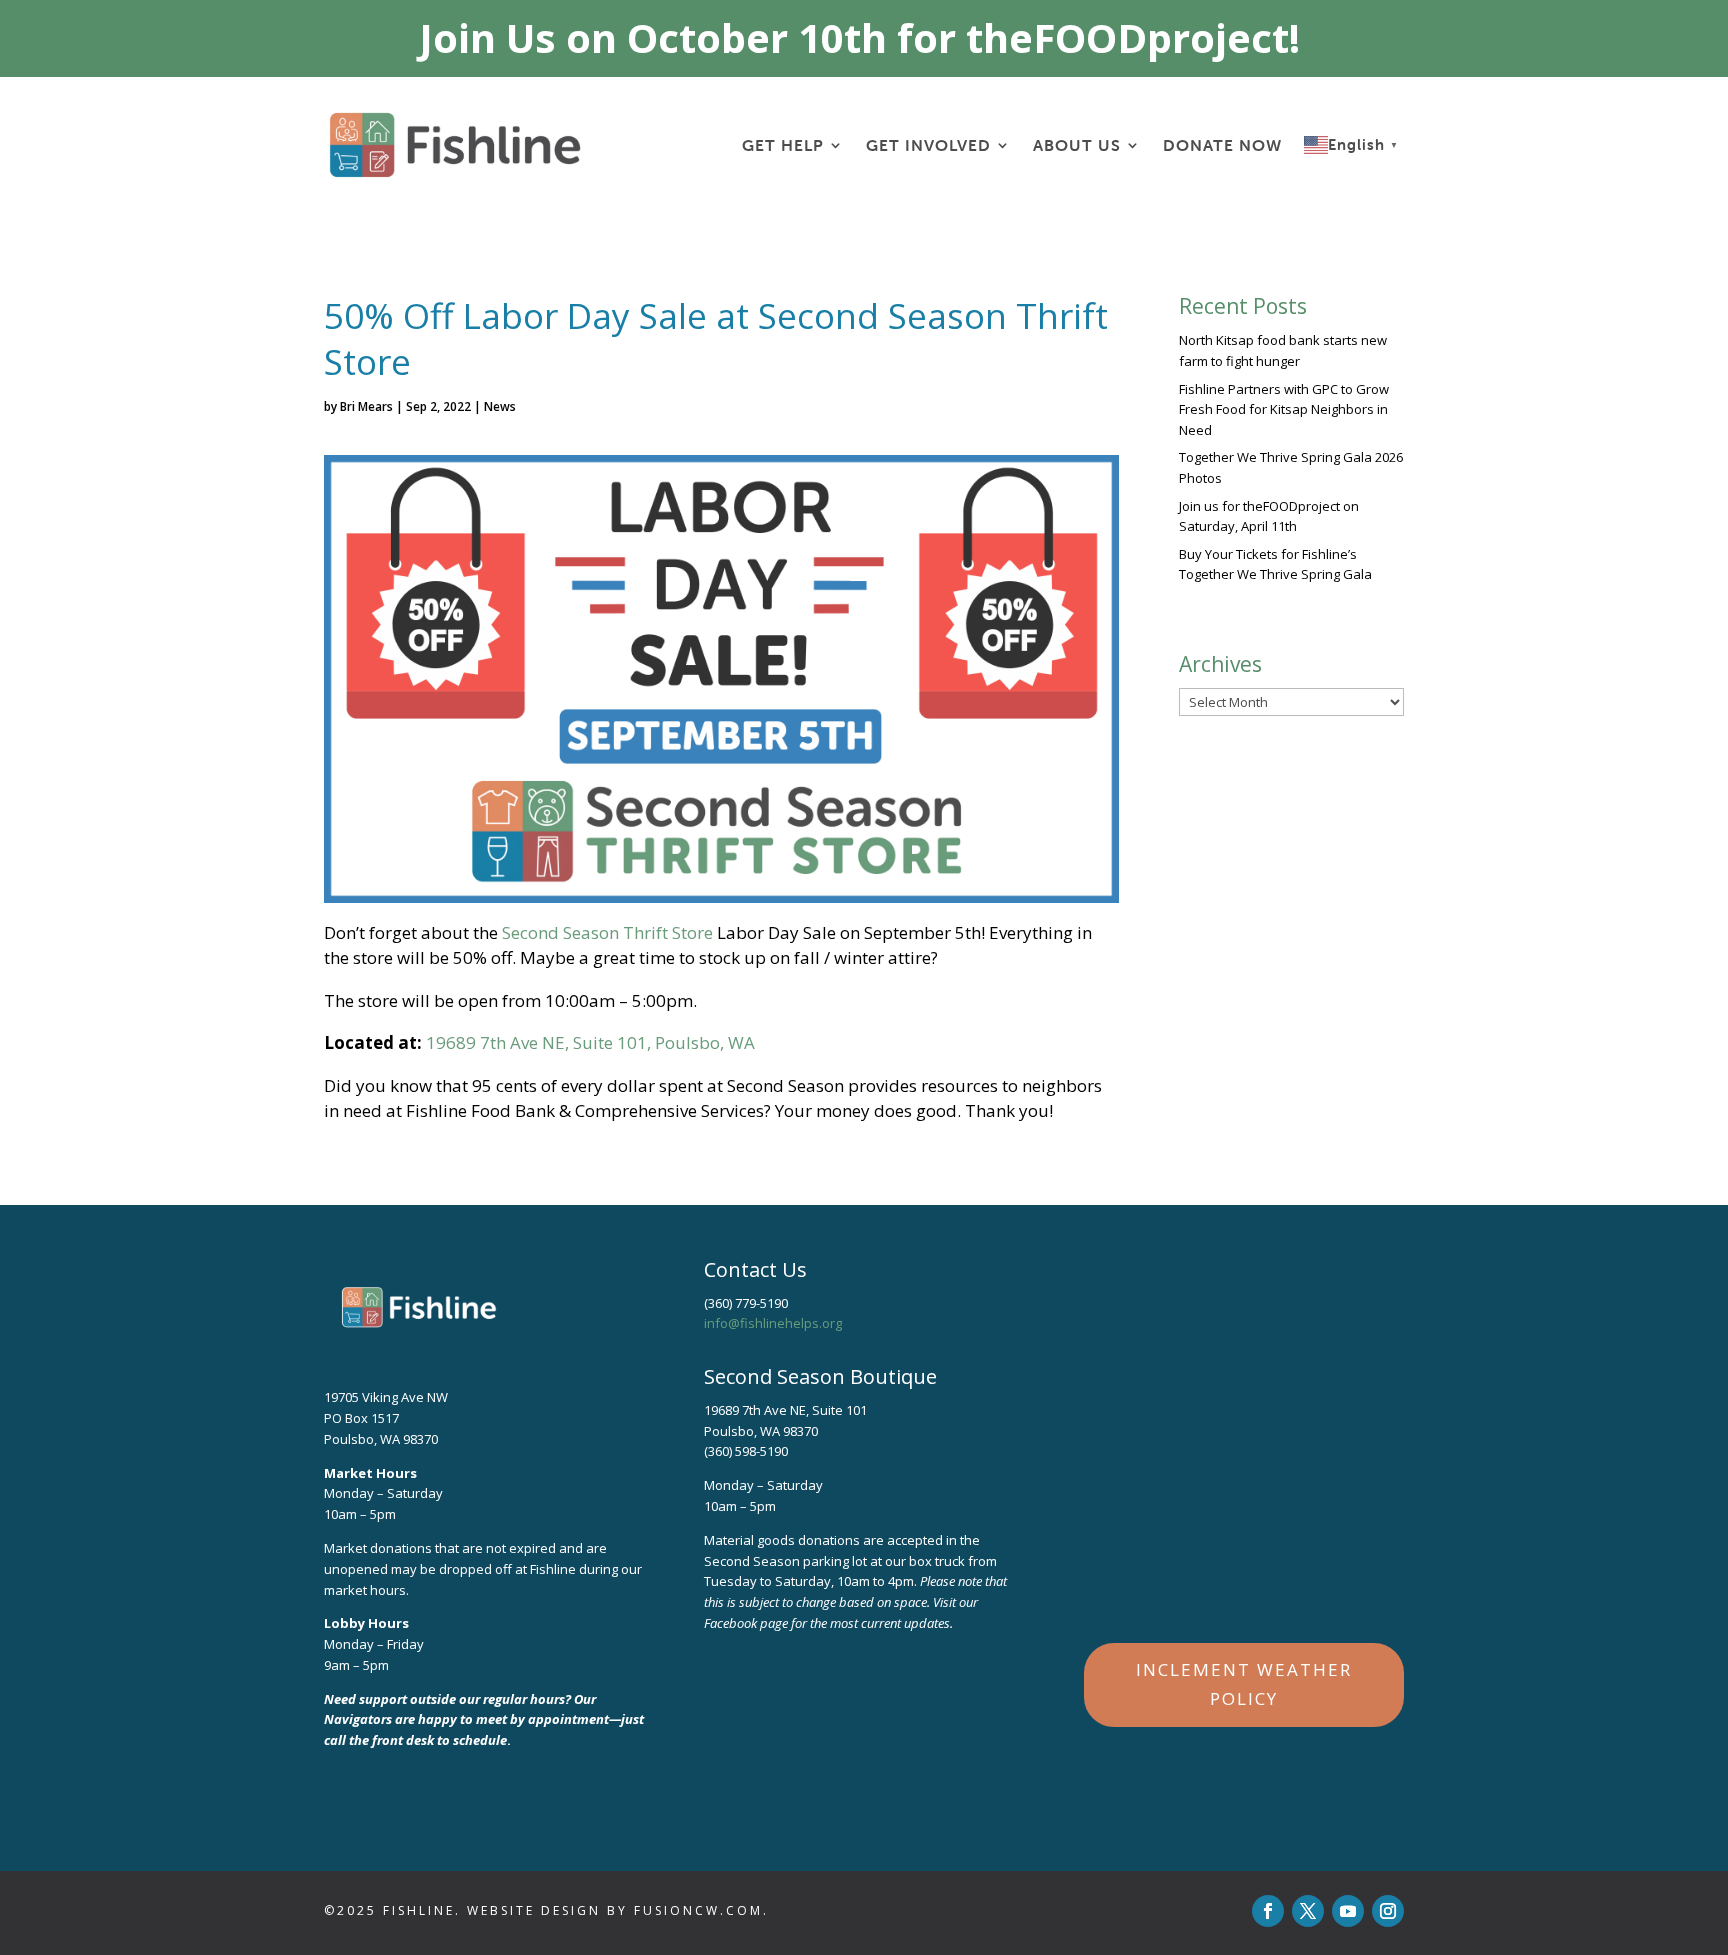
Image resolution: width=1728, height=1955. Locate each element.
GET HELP (783, 145)
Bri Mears (366, 406)
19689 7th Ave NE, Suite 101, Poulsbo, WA (590, 1042)
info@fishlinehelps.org (773, 1323)
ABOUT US (1077, 145)
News (500, 406)
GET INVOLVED (928, 145)
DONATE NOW (1222, 145)
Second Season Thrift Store (607, 932)
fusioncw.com (698, 1910)
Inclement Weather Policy (1244, 1684)
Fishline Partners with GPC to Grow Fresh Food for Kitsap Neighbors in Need (1284, 410)
